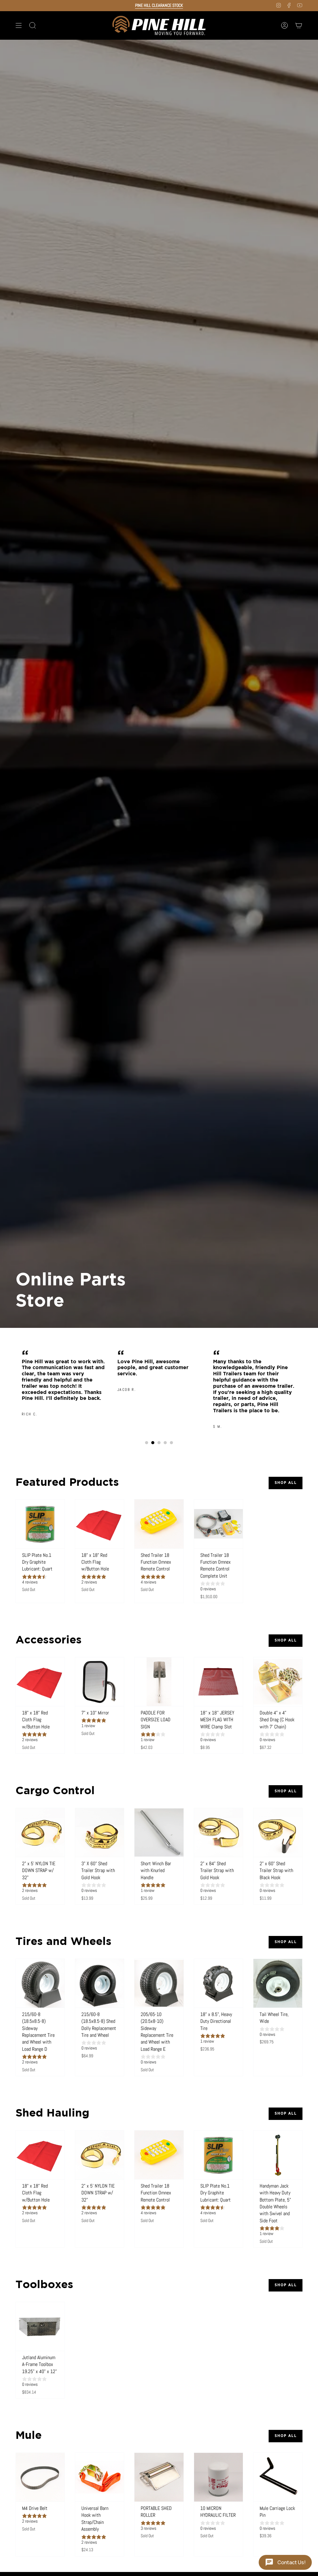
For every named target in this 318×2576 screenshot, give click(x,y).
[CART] (299, 25)
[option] (63, 1372)
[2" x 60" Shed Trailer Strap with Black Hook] (278, 1832)
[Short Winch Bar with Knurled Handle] (159, 1832)
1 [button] (147, 1443)
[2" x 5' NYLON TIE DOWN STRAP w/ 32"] (40, 1832)
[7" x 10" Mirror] (100, 1682)
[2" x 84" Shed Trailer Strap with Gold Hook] (218, 1832)
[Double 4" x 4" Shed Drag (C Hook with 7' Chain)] (278, 1682)
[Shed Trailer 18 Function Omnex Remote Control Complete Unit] (218, 1524)
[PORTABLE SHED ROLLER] (159, 2477)
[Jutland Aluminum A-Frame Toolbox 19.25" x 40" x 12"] (40, 2326)
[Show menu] (19, 25)
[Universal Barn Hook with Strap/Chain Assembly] (100, 2477)
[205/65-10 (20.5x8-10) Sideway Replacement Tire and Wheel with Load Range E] (159, 1983)
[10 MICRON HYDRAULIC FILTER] (218, 2477)
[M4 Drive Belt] (40, 2477)
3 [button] (159, 1443)
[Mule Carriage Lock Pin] (278, 2477)
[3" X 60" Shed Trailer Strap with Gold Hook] (100, 1832)
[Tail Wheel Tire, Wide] (278, 1983)
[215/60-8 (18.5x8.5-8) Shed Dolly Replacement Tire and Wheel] (100, 1983)
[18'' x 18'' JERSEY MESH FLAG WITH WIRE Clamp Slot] (218, 1682)
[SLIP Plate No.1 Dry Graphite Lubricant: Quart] (40, 1524)
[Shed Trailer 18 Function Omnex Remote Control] (159, 1524)
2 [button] (153, 1443)
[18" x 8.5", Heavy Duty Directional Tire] (218, 1983)
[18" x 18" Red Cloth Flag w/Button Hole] (100, 1524)
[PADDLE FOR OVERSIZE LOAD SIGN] (159, 1682)
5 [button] (171, 1443)
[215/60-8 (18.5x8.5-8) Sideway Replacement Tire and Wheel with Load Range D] (40, 1983)
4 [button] (165, 1443)
